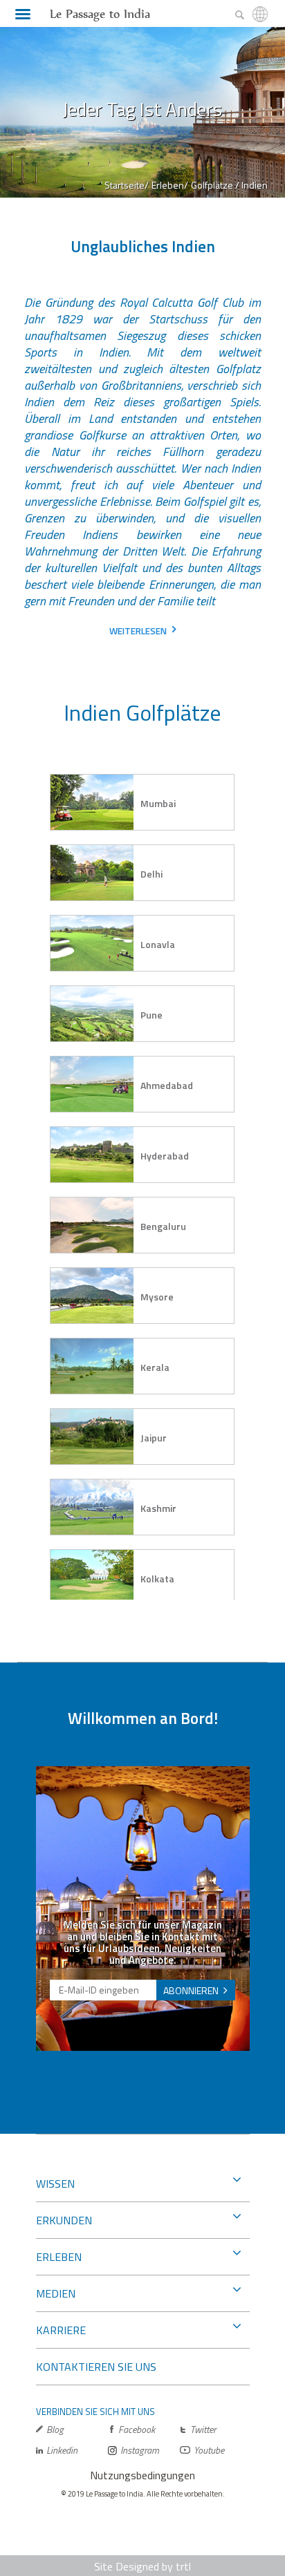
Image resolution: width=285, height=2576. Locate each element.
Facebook (137, 2429)
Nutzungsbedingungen (142, 2475)
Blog (55, 2429)
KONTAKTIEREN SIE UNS (96, 2367)
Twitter (203, 2429)
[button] (142, 802)
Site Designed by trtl (142, 2566)
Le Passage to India (100, 14)
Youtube (209, 2450)
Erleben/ (170, 185)
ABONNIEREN (191, 1990)
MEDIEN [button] (56, 2293)
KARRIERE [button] (61, 2330)
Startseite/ (127, 185)
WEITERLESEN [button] (138, 631)
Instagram (140, 2450)
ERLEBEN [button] (59, 2257)
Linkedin (62, 2450)
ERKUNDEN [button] (64, 2220)
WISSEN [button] (55, 2184)
